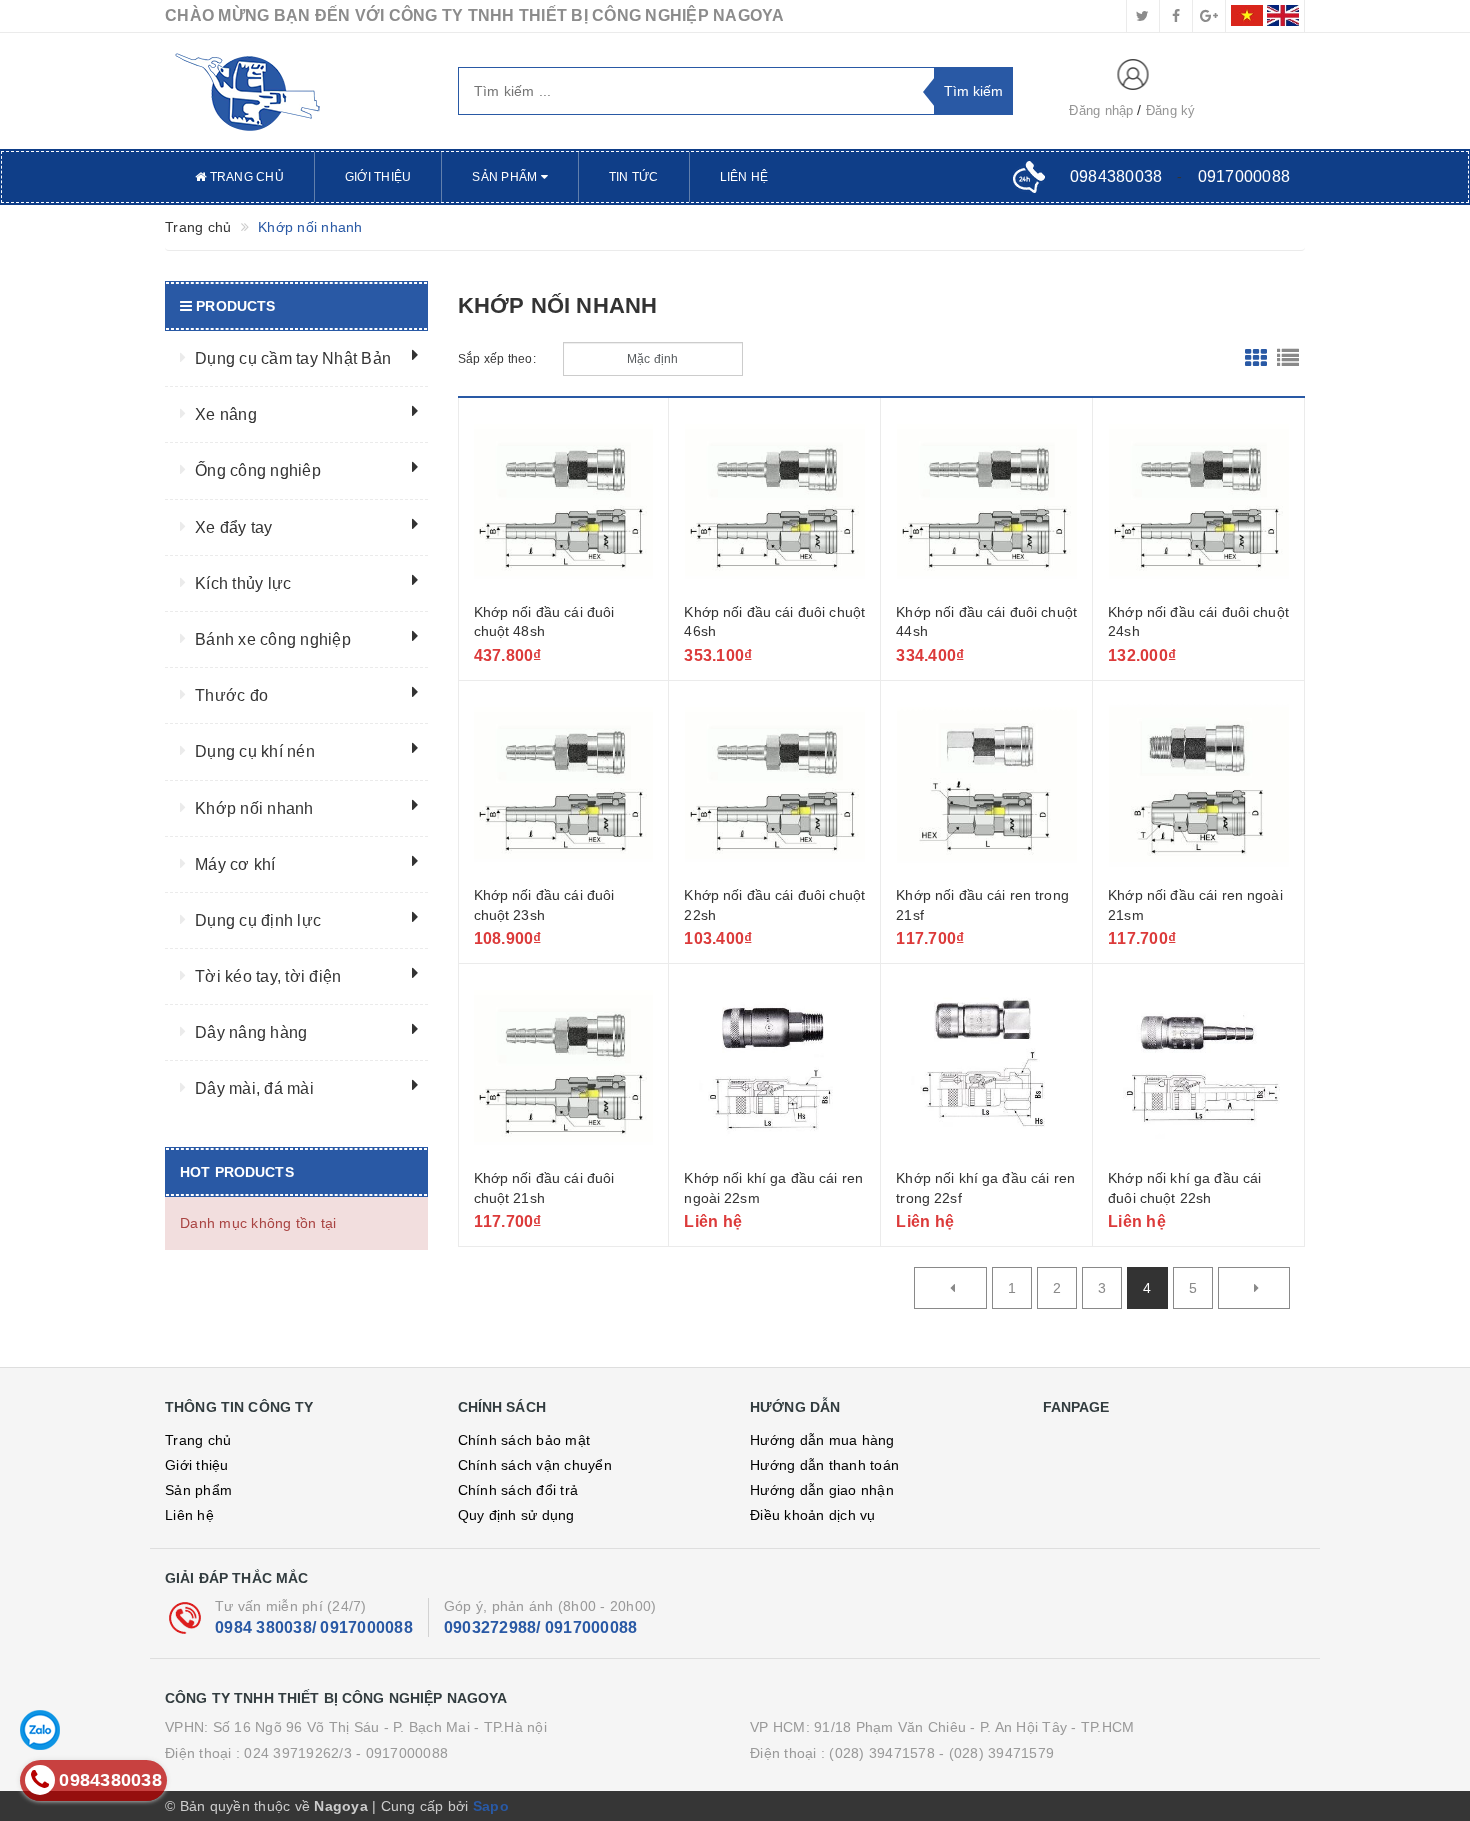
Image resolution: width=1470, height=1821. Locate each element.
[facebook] (1176, 16)
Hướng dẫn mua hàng (822, 1440)
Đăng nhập (1101, 110)
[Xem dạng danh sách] (1288, 359)
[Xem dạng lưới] (1256, 359)
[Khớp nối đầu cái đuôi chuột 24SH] (1198, 503)
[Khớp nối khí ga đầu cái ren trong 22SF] (986, 1069)
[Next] (1254, 1288)
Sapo (491, 1806)
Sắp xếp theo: (497, 359)
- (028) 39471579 (996, 1753)
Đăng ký (1171, 110)
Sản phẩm (506, 177)
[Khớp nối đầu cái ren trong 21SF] (986, 786)
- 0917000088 (402, 1753)
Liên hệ (744, 177)
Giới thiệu (378, 177)
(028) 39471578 (882, 1753)
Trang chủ (245, 177)
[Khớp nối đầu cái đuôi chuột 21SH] (564, 1069)
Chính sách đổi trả (518, 1490)
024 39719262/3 (298, 1753)
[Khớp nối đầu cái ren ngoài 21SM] (1198, 786)
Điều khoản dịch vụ (813, 1515)
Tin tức (634, 177)
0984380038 (1116, 176)
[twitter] (1143, 16)
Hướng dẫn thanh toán (824, 1465)
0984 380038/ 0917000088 (314, 1627)
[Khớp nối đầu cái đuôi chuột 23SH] (564, 786)
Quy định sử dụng (516, 1515)
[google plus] (1209, 16)
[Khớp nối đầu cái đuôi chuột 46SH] (774, 503)
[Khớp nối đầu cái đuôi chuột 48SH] (564, 503)
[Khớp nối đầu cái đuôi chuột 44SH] (986, 503)
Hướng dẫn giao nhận (822, 1490)
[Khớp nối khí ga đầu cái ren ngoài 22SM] (774, 1069)
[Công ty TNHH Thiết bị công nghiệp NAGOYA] (296, 91)
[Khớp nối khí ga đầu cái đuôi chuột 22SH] (1198, 1069)
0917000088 (1244, 176)
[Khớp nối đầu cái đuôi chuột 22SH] (774, 786)
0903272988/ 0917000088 (541, 1627)
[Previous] (950, 1288)
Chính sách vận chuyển (535, 1465)
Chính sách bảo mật (524, 1440)
